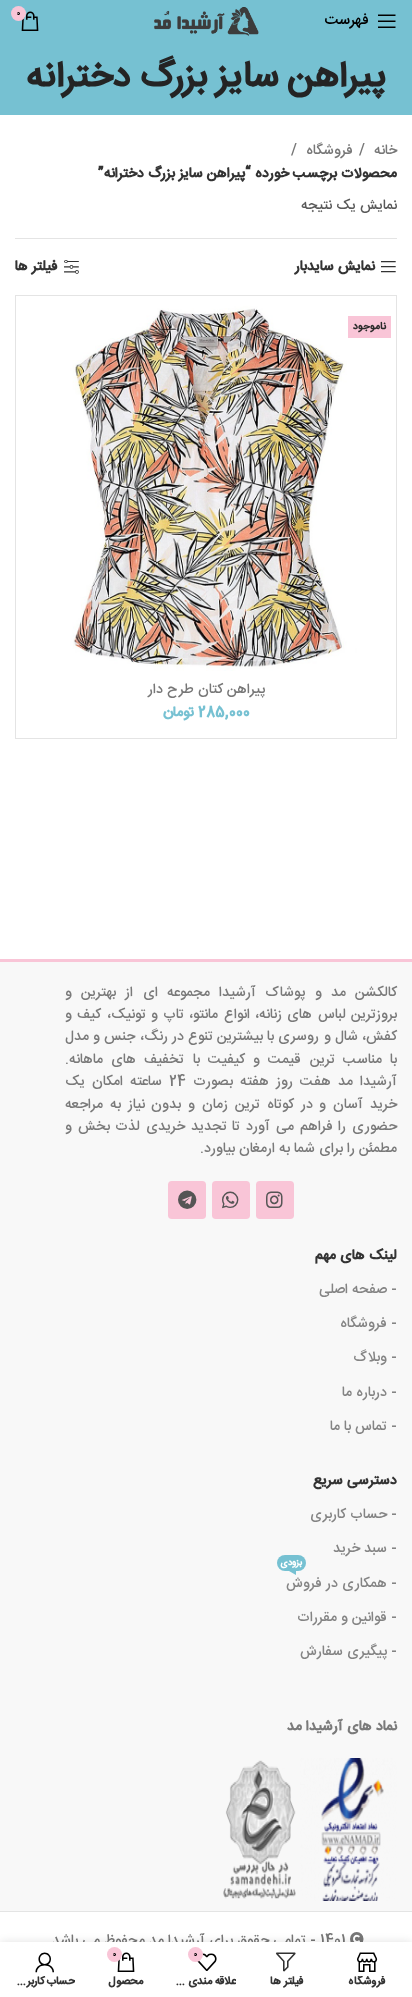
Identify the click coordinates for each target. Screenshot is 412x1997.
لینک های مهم (356, 1256)
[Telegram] (187, 1200)
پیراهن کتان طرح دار (206, 690)
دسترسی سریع (355, 1481)
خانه (383, 151)
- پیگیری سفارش (348, 1652)
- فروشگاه (368, 1324)
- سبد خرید (365, 1549)
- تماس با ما (363, 1427)
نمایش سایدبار (335, 267)
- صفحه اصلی (358, 1290)
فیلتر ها (36, 267)
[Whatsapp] (231, 1200)
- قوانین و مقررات (347, 1618)
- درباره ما (369, 1393)
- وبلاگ (375, 1358)
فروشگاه (327, 151)
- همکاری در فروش (339, 1581)
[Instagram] (275, 1200)
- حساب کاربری (353, 1515)
